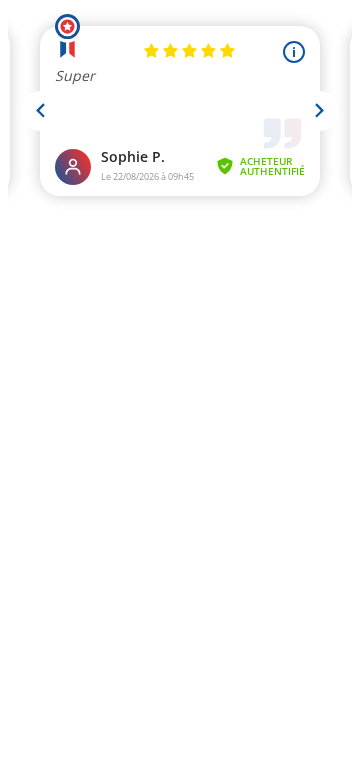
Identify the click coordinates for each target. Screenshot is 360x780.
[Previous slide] (41, 111)
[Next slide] (319, 111)
